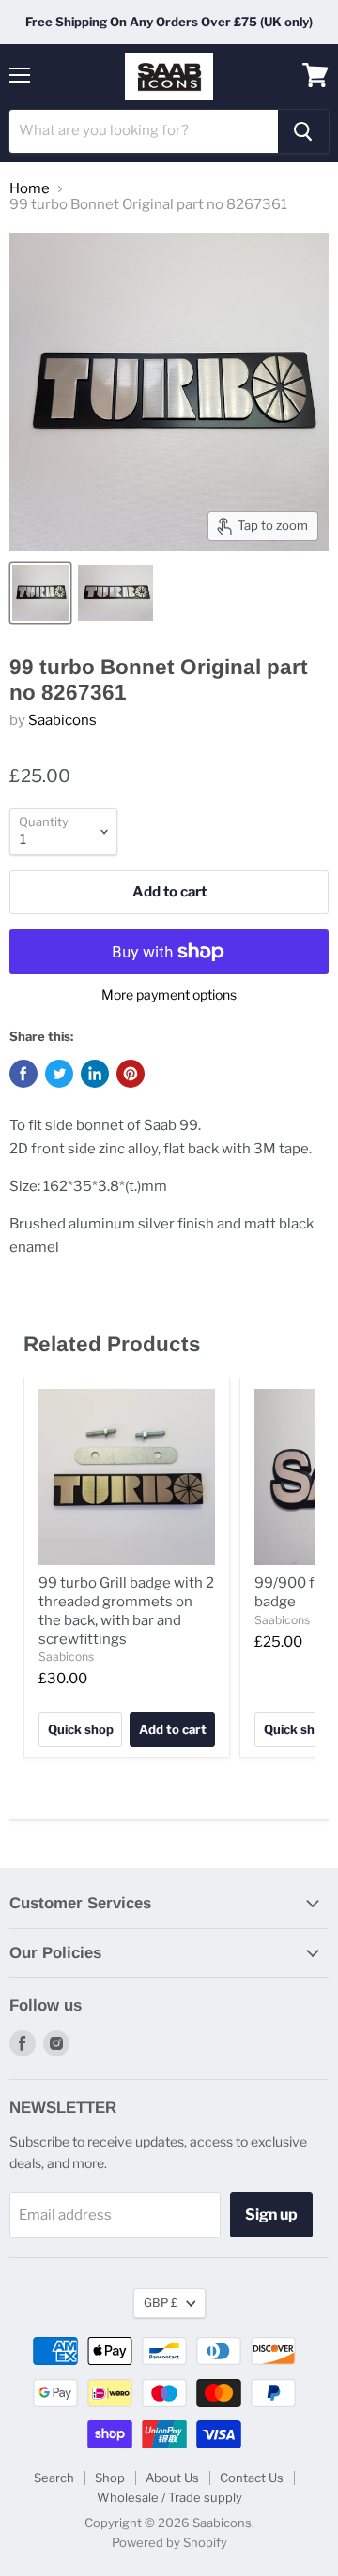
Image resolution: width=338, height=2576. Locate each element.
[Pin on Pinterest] (131, 1074)
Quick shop (81, 1729)
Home (30, 189)
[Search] (303, 131)
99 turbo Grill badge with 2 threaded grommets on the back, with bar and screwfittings (126, 1611)
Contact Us (252, 2478)
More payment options (169, 995)
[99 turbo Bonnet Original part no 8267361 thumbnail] (40, 593)
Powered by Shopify (169, 2542)
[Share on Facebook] (23, 1074)
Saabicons (62, 720)
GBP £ (161, 2303)
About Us (172, 2478)
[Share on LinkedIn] (95, 1074)
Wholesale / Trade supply (169, 2497)
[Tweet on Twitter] (59, 1074)
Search (54, 2478)
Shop (110, 2478)
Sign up (271, 2214)
